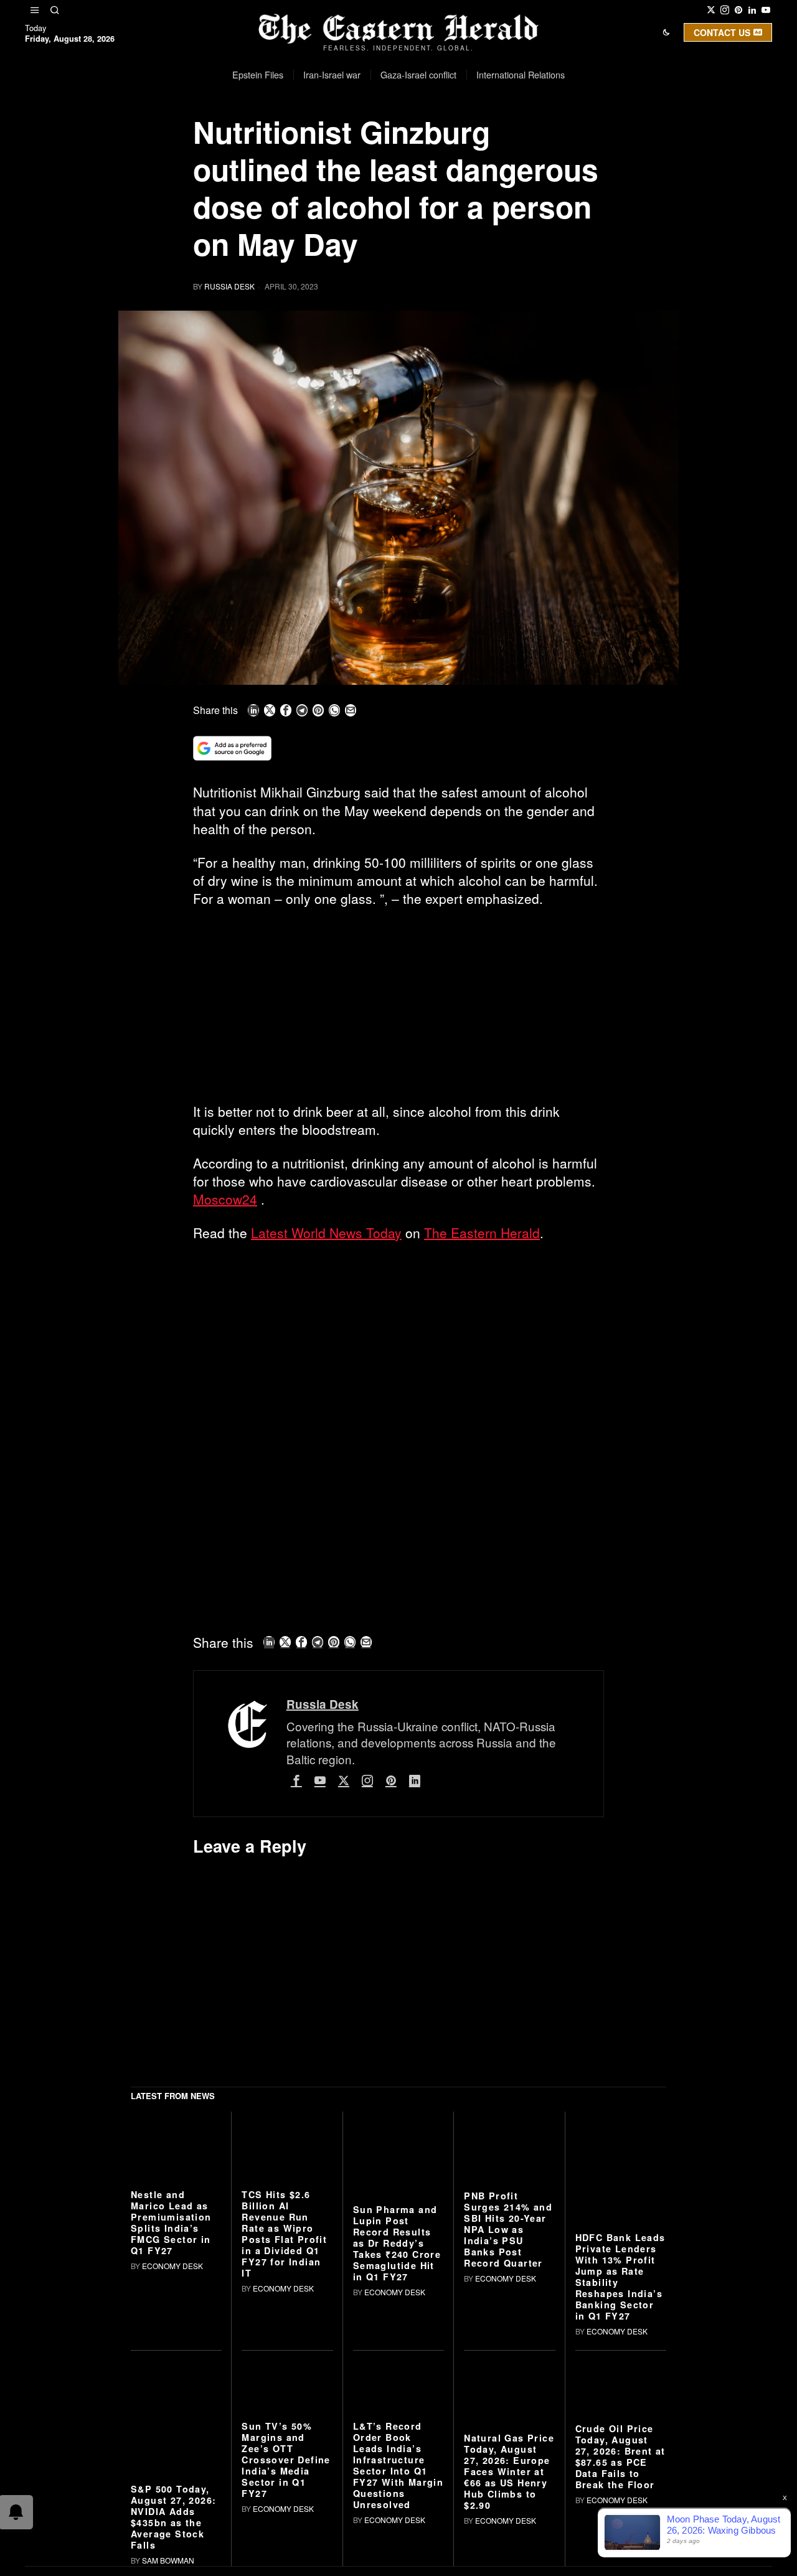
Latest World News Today (326, 1233)
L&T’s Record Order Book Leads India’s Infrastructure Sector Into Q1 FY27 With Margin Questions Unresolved (398, 2465)
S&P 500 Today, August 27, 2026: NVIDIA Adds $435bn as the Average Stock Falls (173, 2517)
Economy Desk (172, 2266)
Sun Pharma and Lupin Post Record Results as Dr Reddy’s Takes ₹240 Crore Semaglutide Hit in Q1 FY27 (397, 2243)
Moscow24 (225, 1199)
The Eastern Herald (482, 1233)
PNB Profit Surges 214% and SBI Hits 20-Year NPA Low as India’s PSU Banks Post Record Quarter (508, 2229)
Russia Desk (229, 286)
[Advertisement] (398, 1010)
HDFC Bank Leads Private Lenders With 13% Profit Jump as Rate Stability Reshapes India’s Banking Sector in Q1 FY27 (620, 2277)
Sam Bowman (168, 2560)
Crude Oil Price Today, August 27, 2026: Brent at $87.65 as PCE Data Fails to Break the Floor (620, 2456)
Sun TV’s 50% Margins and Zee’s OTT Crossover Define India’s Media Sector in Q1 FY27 (286, 2460)
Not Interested (389, 139)
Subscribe (490, 139)
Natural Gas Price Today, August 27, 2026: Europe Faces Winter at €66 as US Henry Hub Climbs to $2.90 (509, 2471)
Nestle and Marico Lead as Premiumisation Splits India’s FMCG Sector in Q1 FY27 (171, 2222)
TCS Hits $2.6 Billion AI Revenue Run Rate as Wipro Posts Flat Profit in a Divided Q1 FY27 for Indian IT (284, 2234)
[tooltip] (711, 10)
